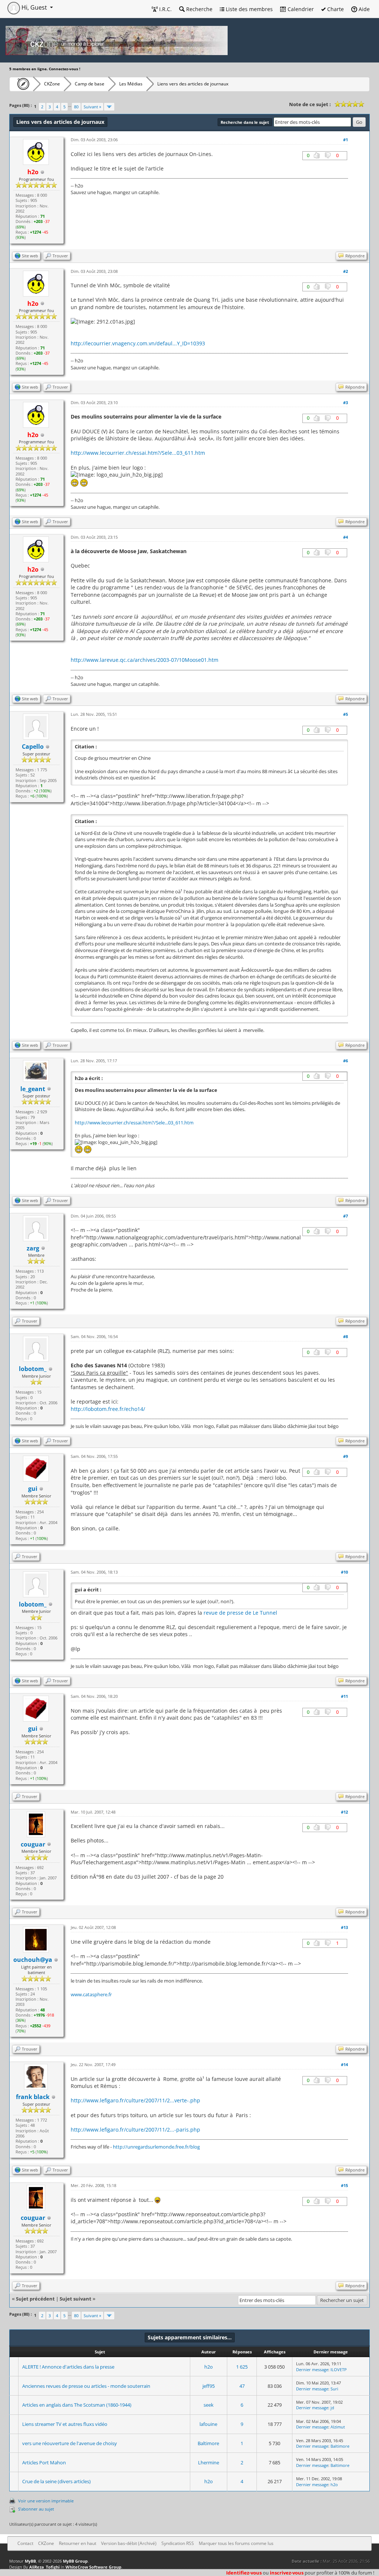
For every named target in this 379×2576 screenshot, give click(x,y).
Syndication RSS (178, 2543)
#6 (346, 1061)
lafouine (208, 2424)
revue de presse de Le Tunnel (240, 1613)
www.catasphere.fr (91, 1994)
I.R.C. (165, 9)
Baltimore (208, 2443)
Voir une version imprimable (46, 2501)
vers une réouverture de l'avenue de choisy (70, 2443)
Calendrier (300, 9)
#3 (346, 402)
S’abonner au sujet (36, 2509)
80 (76, 107)
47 (242, 2386)
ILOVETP (339, 2369)
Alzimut (338, 2427)
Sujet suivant (76, 2299)
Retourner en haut (78, 2543)
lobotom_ (33, 1369)
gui (33, 1489)
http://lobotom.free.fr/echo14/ (108, 1409)
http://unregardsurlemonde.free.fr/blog (156, 2147)
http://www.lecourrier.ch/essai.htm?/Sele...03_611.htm (138, 453)
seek (209, 2405)
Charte (335, 9)
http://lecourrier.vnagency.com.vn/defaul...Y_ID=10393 (138, 343)
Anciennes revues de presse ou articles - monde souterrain (86, 2386)
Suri (334, 2389)
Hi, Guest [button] (34, 7)
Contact (25, 2543)
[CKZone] (21, 84)
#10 (344, 1572)
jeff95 (209, 2386)
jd (332, 2408)
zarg (33, 1248)
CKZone (52, 84)
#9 (346, 1456)
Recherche (199, 9)
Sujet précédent (35, 2299)
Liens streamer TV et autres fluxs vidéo (65, 2424)
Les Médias (131, 84)
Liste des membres (249, 9)
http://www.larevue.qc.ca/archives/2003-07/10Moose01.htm (145, 660)
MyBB (30, 2561)
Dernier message (312, 2369)
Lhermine (209, 2462)
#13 (344, 1927)
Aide (363, 9)
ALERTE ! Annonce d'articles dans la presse (68, 2367)
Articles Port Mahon (44, 2462)
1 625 (242, 2367)
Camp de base (90, 84)
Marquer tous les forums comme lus (236, 2543)
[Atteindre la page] (109, 107)
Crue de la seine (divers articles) (56, 2481)
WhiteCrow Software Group (93, 2567)
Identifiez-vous (244, 2573)
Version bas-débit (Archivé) (129, 2543)
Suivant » (92, 107)
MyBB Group (75, 2561)
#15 (344, 2185)
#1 (346, 140)
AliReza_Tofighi (44, 2567)
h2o (209, 2367)
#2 (346, 271)
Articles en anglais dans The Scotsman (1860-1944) (77, 2405)
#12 (344, 1812)
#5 (346, 714)
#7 (346, 1216)
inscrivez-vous (287, 2573)
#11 (344, 1696)
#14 (344, 2064)
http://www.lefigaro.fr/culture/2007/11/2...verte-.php (135, 2100)
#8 (346, 1336)
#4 (346, 537)
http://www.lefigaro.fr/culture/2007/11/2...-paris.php (135, 2130)
